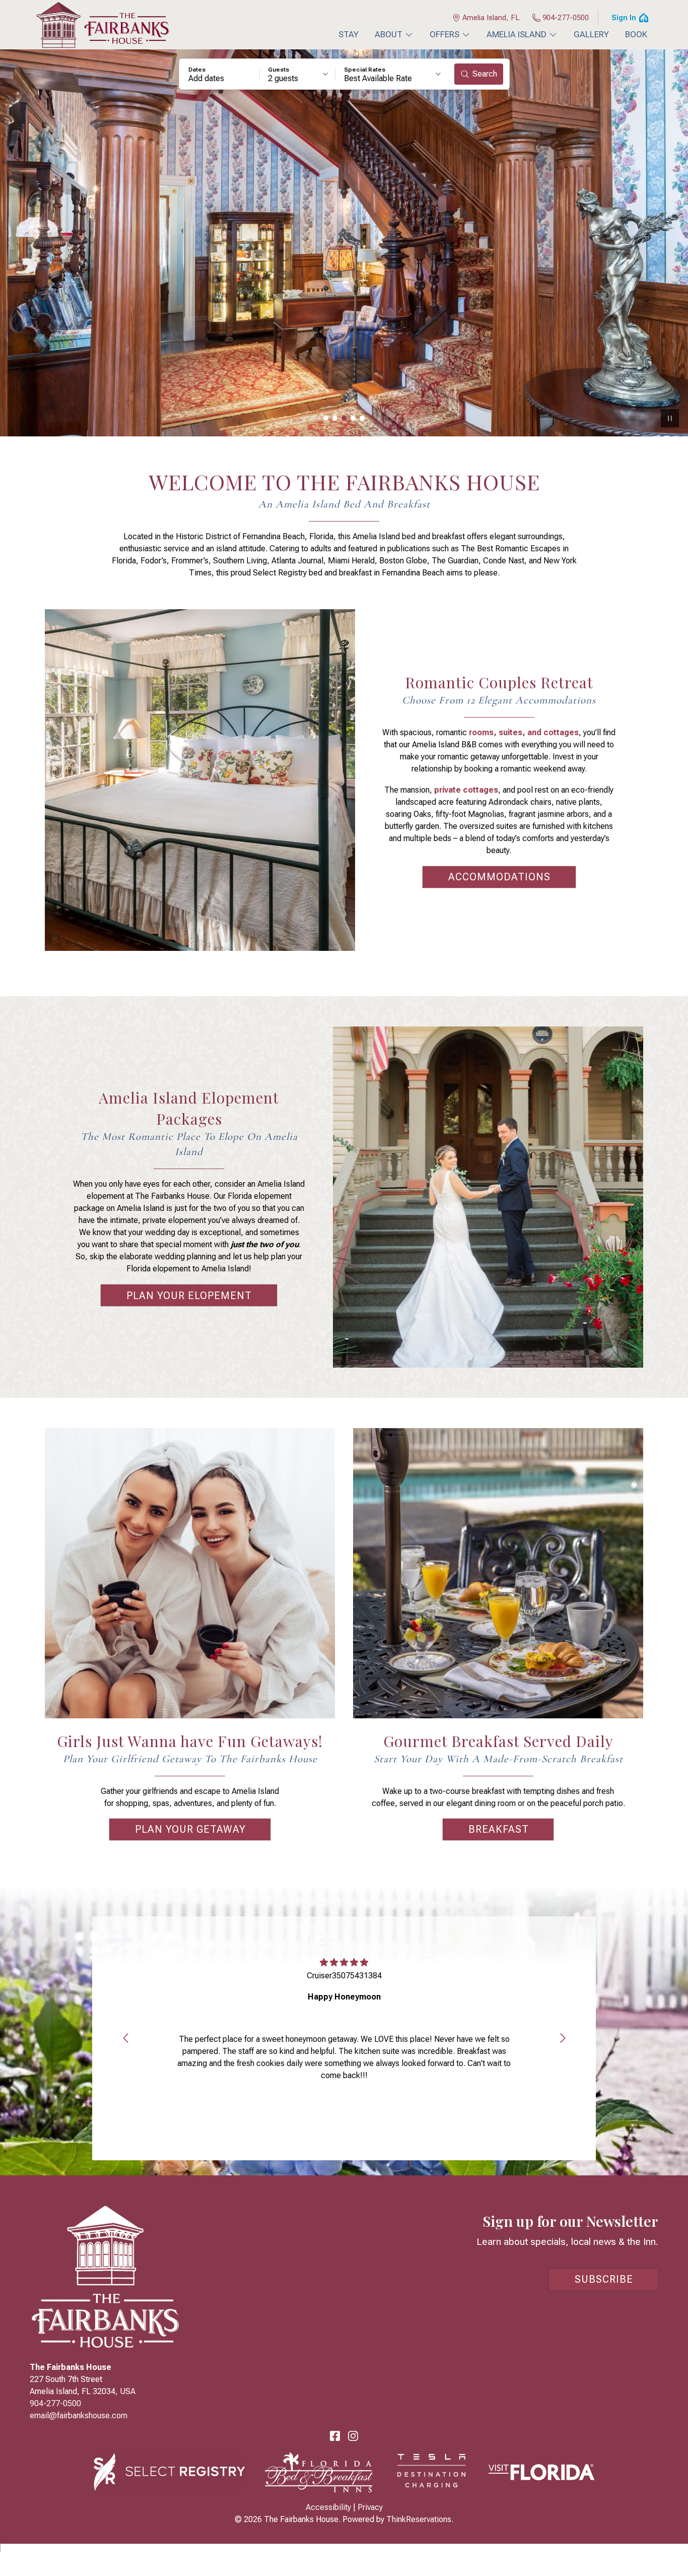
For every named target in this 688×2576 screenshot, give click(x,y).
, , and (524, 732)
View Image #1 (326, 418)
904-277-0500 (566, 18)
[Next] (563, 2038)
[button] (220, 74)
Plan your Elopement (189, 1296)
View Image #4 (353, 418)
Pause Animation (670, 418)
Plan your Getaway (190, 1829)
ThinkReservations (419, 2519)
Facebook (335, 2436)
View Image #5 (362, 418)
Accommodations (499, 877)
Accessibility (328, 2507)
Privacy (370, 2507)
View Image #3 (344, 418)
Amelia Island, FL (491, 18)
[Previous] (125, 2038)
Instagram (353, 2436)
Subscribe (604, 2279)
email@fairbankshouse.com (79, 2416)
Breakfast (499, 1829)
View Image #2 (335, 418)
